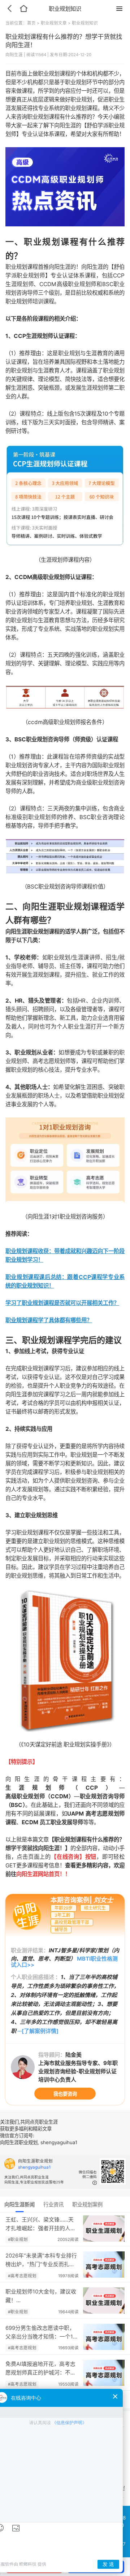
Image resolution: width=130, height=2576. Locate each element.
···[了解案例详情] (38, 2031)
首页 (31, 23)
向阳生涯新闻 (19, 2204)
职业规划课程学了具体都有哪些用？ (49, 1320)
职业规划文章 (54, 23)
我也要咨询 (65, 2094)
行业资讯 (53, 2204)
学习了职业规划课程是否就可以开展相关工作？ (62, 1303)
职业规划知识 (85, 23)
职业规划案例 (87, 2204)
